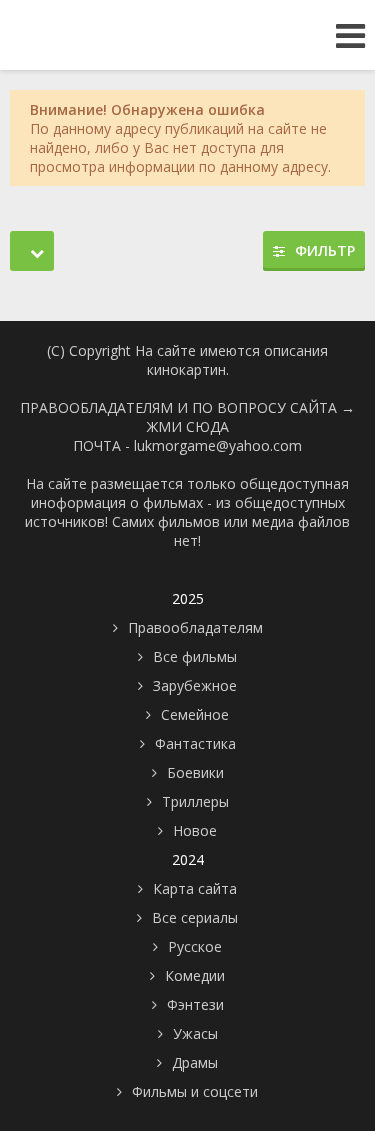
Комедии (195, 975)
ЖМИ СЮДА (188, 426)
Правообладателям (195, 627)
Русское (195, 946)
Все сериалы (195, 917)
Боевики (195, 772)
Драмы (195, 1062)
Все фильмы (195, 656)
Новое (195, 830)
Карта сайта (195, 888)
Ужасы (195, 1033)
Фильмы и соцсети (195, 1091)
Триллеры (195, 801)
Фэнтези (195, 1004)
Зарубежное (195, 685)
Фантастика (195, 743)
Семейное (195, 714)
